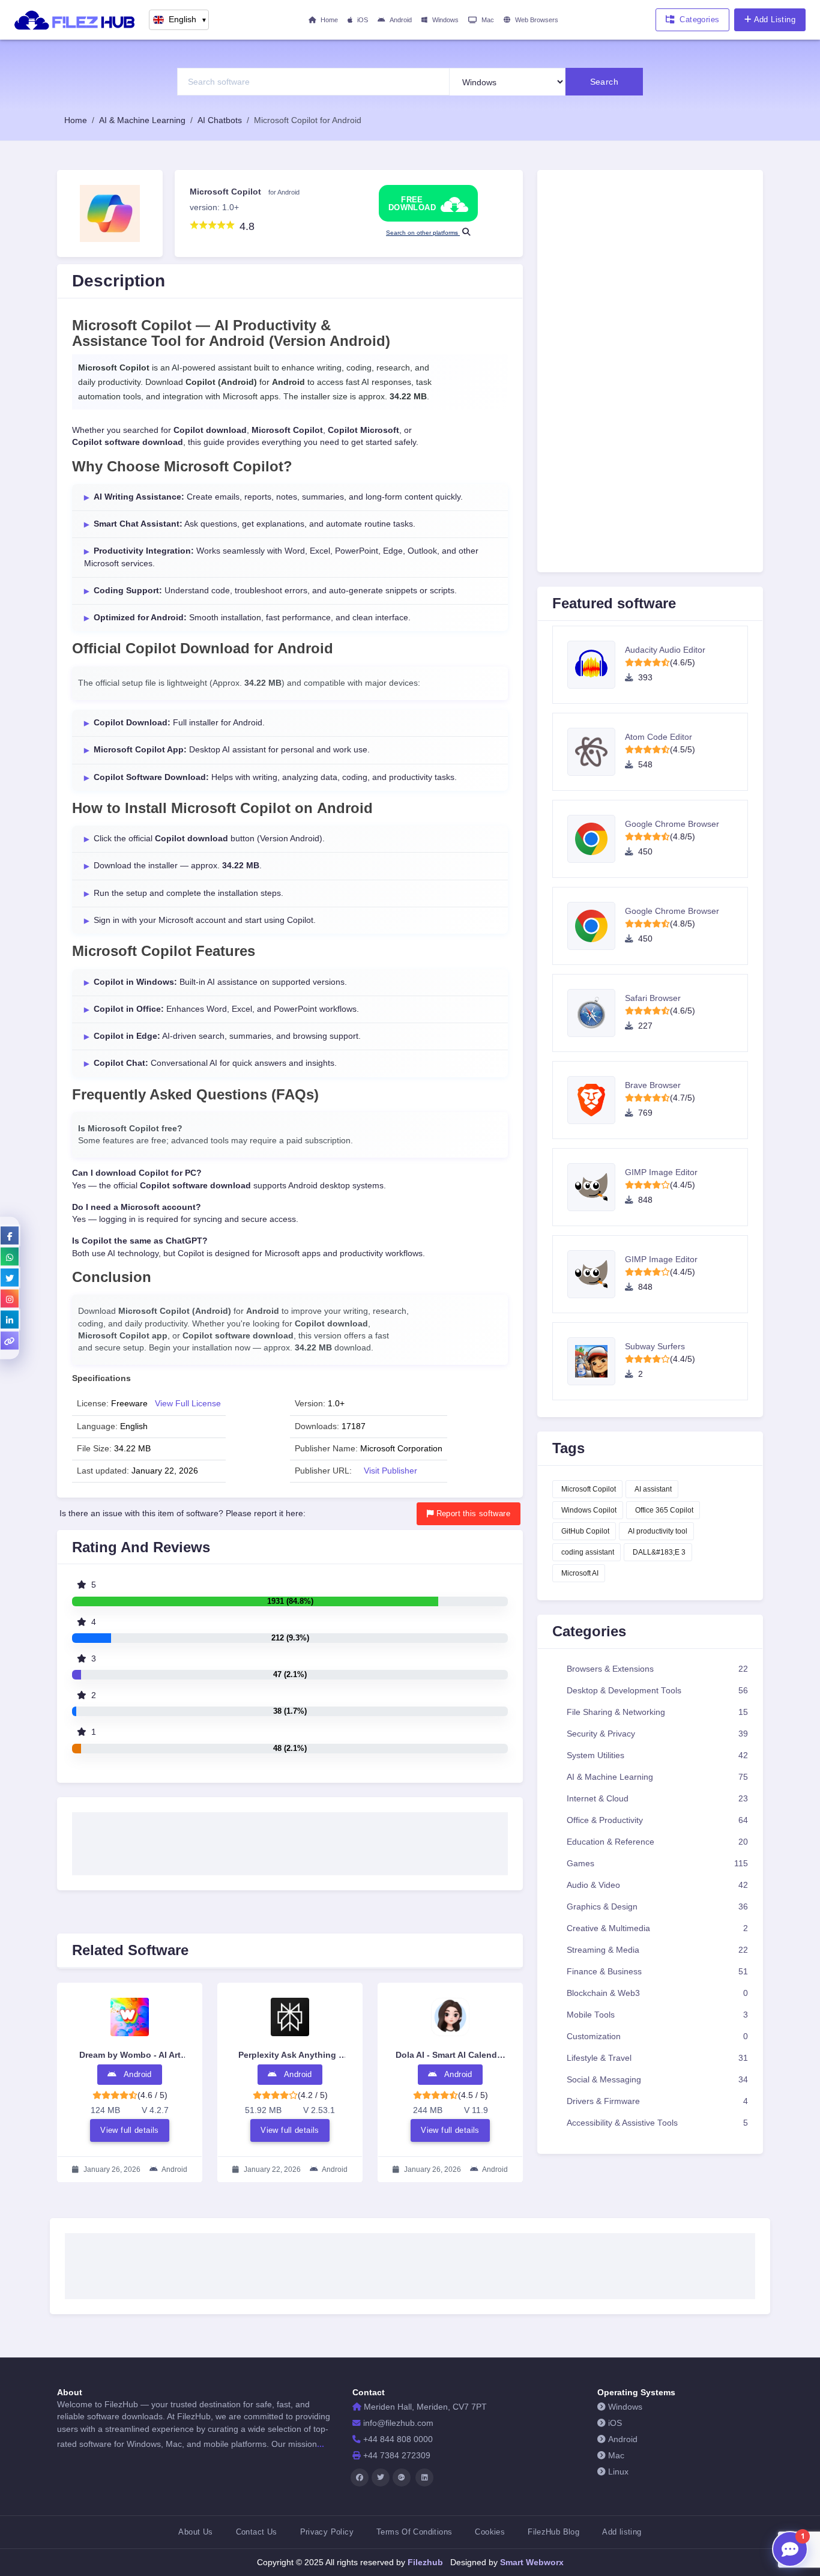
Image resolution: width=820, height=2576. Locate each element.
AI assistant (653, 1489)
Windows (445, 20)
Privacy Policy (327, 2532)
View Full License (188, 1404)
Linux (618, 2472)
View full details (130, 2130)
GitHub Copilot (585, 1531)
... (321, 2444)
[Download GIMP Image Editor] (596, 1187)
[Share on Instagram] (10, 1299)
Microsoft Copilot (589, 1489)
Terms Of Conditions (414, 2532)
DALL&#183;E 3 (659, 1552)
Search (604, 82)
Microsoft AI (580, 1573)
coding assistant (588, 1552)
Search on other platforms (423, 233)
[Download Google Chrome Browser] (596, 839)
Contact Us (257, 2532)
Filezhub (424, 2562)
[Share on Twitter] (10, 1278)
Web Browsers (537, 20)
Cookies (490, 2532)
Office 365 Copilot (664, 1510)
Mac (488, 20)
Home (329, 20)
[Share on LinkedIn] (10, 1320)
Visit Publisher (390, 1471)
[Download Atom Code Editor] (596, 752)
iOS (363, 20)
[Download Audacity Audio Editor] (596, 665)
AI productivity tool (658, 1531)
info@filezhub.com (398, 2423)
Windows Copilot (589, 1510)
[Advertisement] (290, 1840)
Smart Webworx (531, 2562)
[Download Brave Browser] (596, 1100)
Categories (699, 20)
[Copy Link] (10, 1341)
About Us (195, 2532)
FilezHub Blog (553, 2532)
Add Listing (775, 20)
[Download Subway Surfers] (596, 1361)
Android (401, 20)
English (188, 20)
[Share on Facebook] (10, 1236)
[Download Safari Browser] (596, 1013)
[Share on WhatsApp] (10, 1257)
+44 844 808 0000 (398, 2439)
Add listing (622, 2532)
